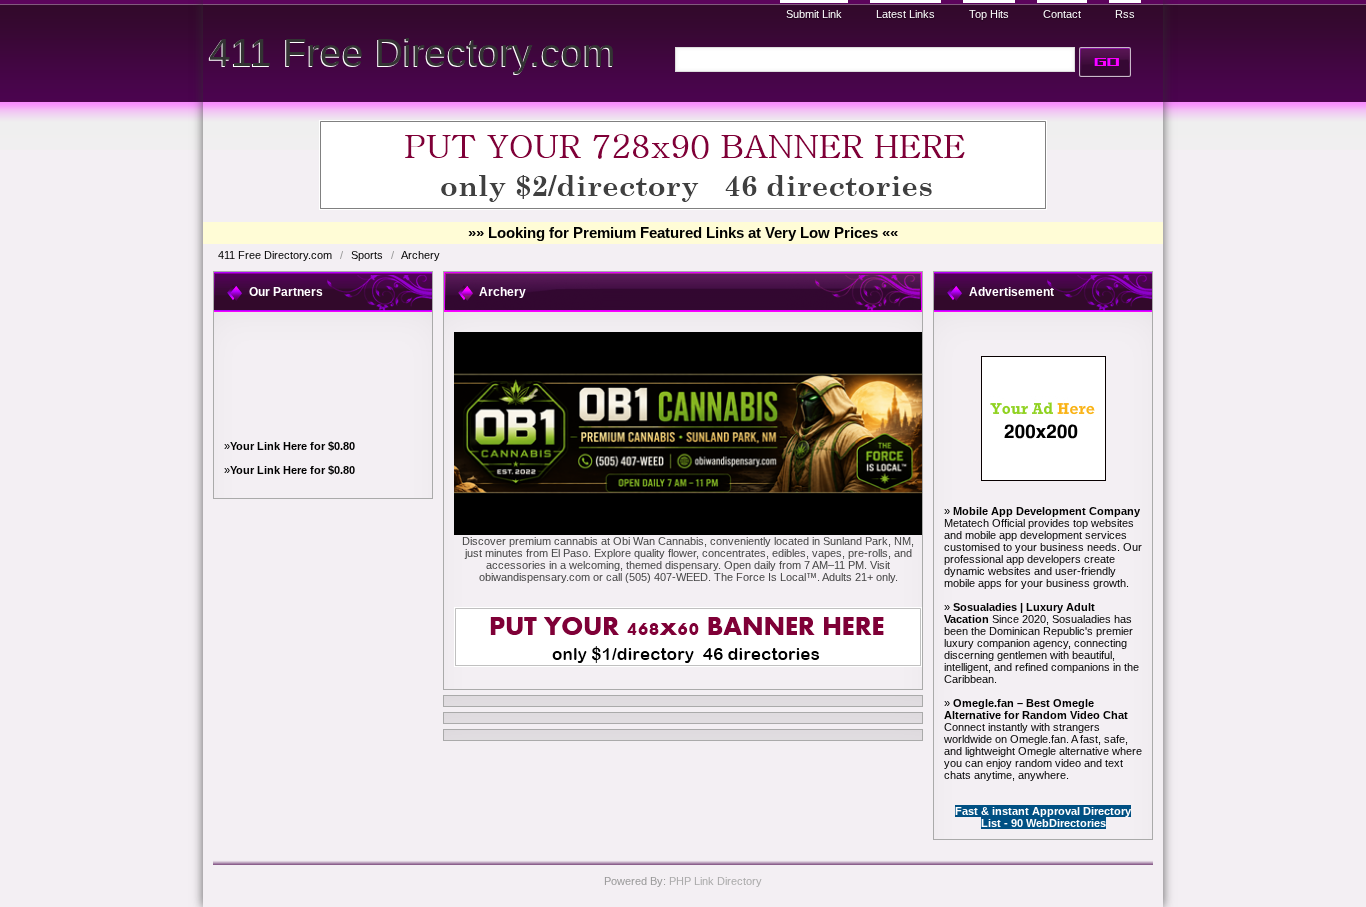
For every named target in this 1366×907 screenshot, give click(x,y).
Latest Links (905, 14)
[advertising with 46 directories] (1043, 477)
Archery (420, 255)
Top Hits (989, 14)
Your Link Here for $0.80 (292, 446)
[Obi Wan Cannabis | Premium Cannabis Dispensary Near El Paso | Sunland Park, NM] (688, 531)
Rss (1125, 14)
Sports (368, 255)
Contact (1062, 14)
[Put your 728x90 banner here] (683, 206)
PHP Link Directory (715, 881)
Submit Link (814, 14)
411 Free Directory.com (412, 52)
